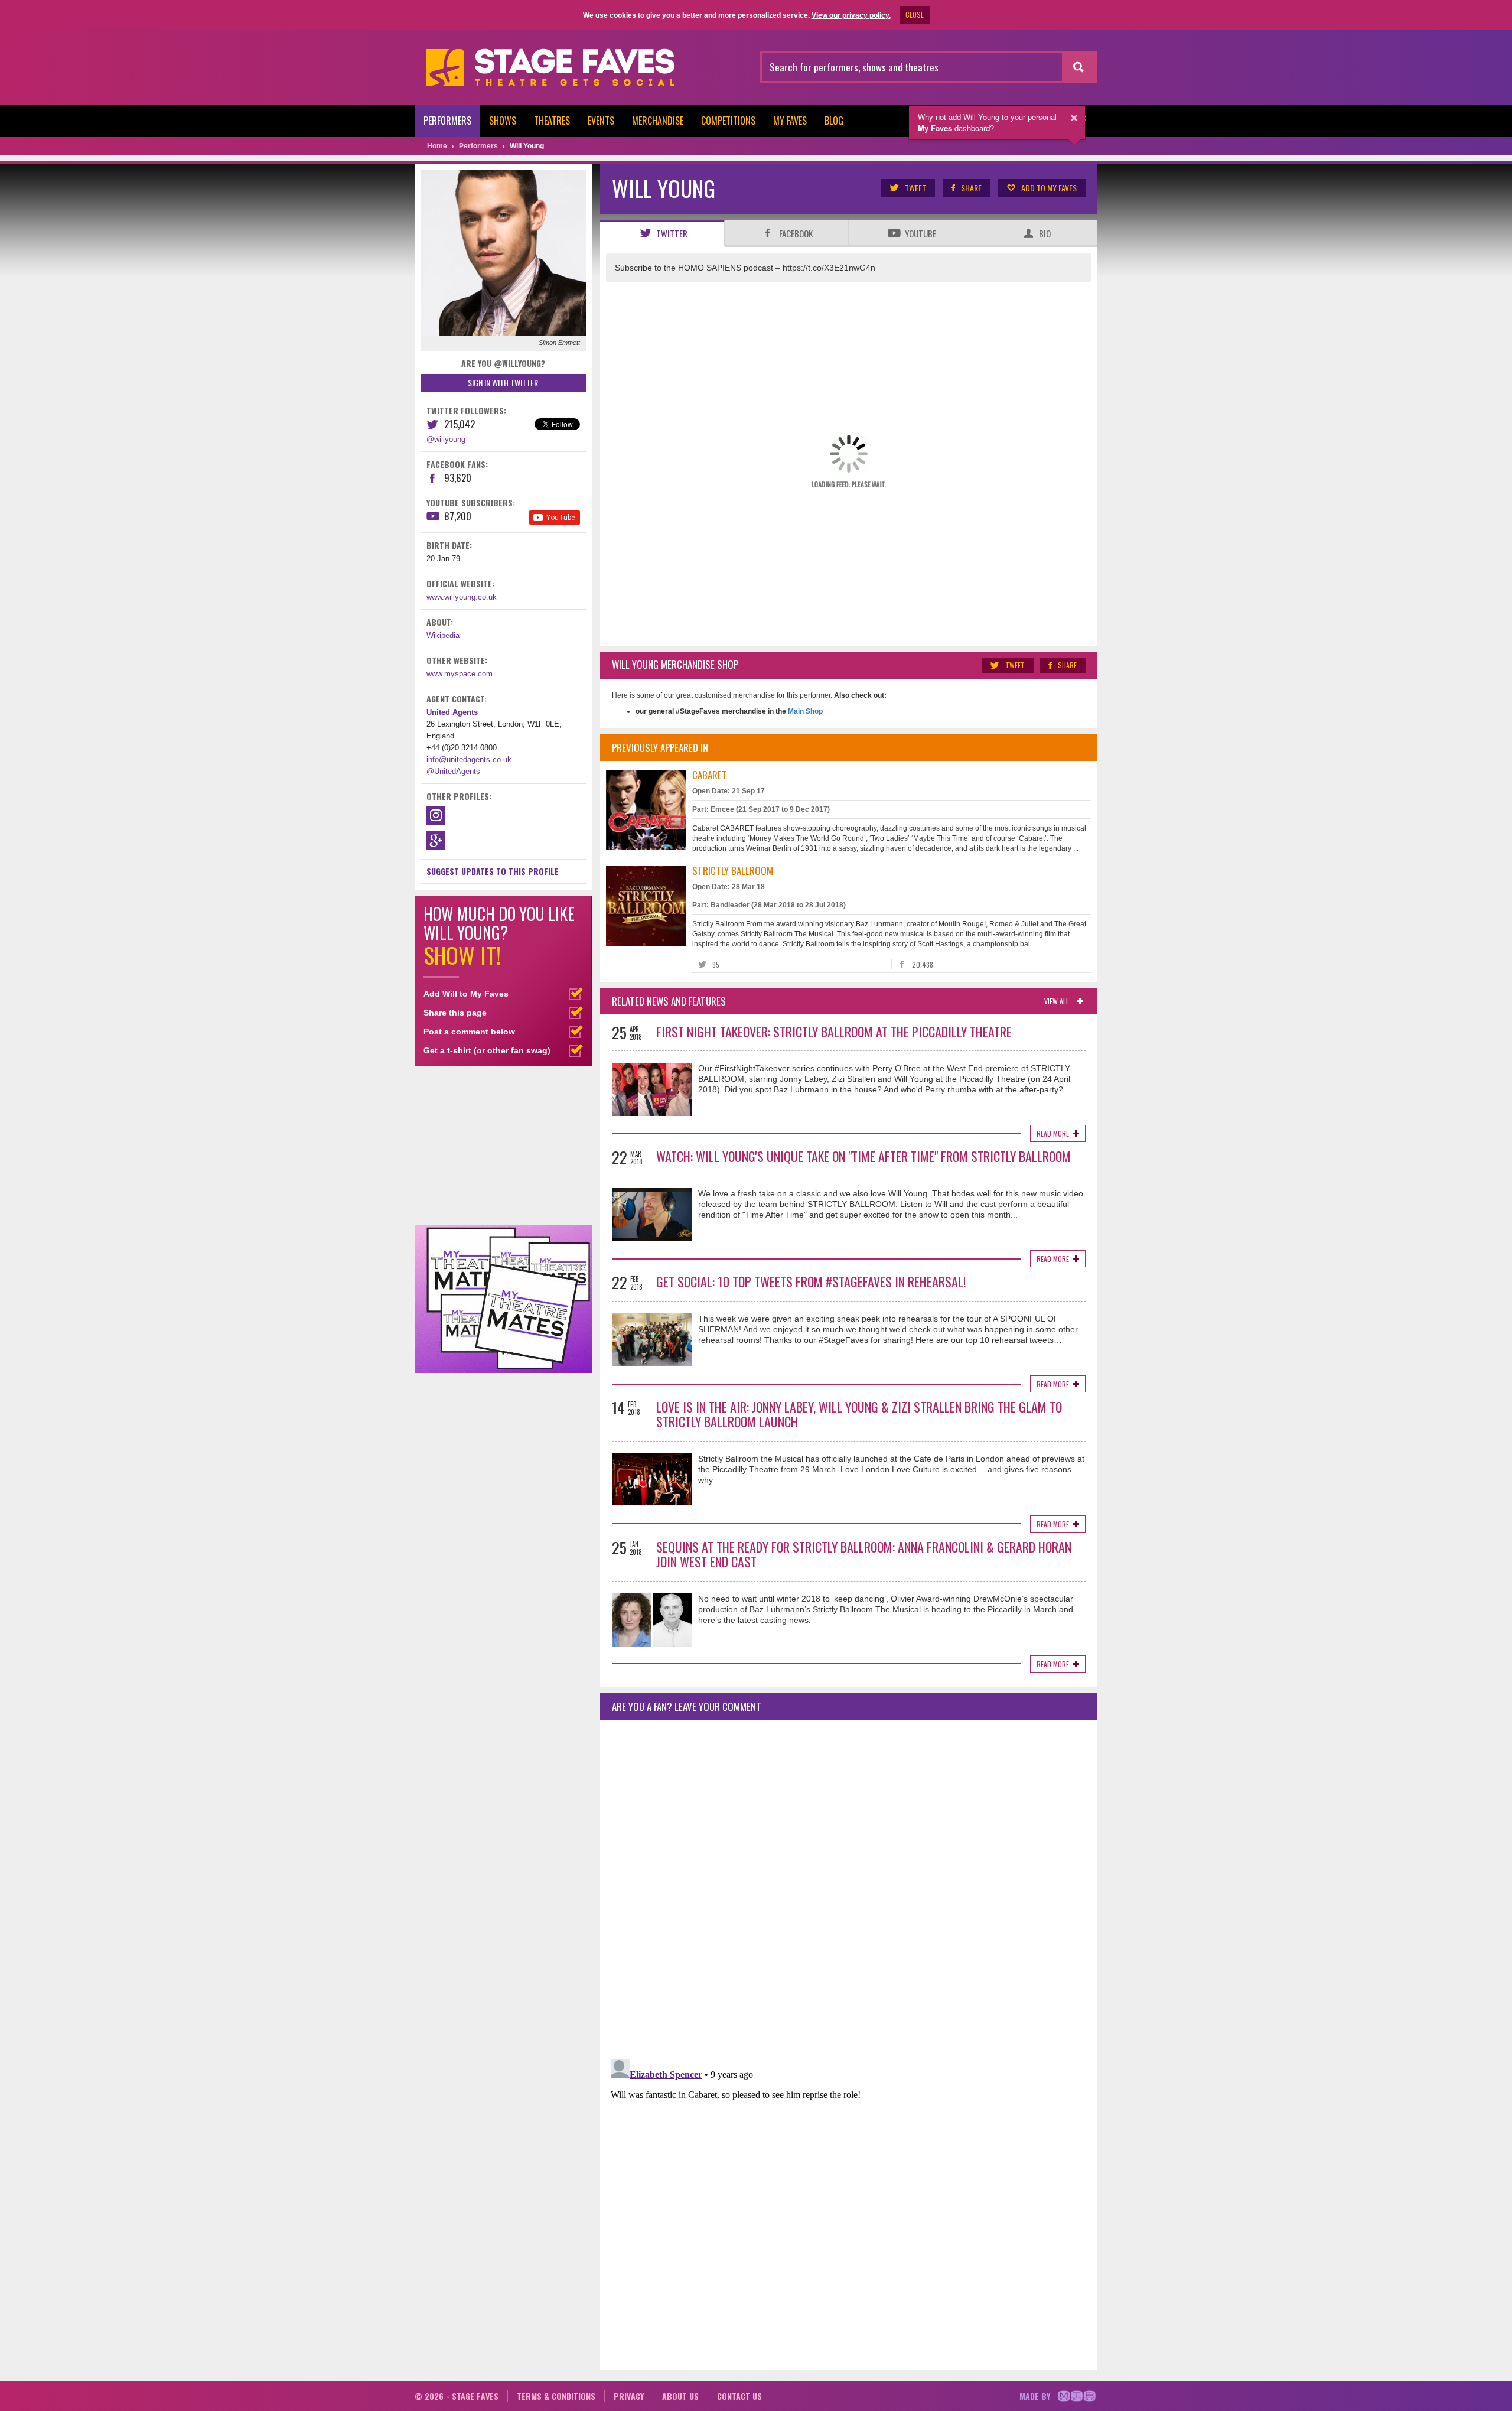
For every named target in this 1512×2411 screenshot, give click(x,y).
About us (680, 2396)
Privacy (629, 2396)
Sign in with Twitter (503, 383)
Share (971, 188)
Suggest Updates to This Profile (493, 871)
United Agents (452, 712)
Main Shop (804, 711)
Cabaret (710, 775)
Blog (834, 121)
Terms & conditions (556, 2396)
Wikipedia (443, 635)
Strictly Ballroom (733, 871)
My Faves (790, 121)
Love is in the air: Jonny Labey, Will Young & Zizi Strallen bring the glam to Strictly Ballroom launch (859, 1414)
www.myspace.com (460, 674)
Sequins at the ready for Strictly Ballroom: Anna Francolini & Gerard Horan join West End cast (864, 1554)
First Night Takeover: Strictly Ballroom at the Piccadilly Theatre (834, 1032)
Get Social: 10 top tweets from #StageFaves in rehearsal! (811, 1281)
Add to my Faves (1049, 188)
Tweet (915, 188)
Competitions (728, 121)
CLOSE (915, 14)
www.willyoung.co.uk (462, 597)
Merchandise (658, 121)
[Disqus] (849, 1885)
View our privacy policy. (851, 15)
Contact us (739, 2396)
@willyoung (446, 439)
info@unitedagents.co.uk (469, 759)
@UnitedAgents (453, 771)
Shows (503, 121)
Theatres (552, 121)
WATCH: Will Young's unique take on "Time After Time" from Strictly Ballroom (863, 1156)
